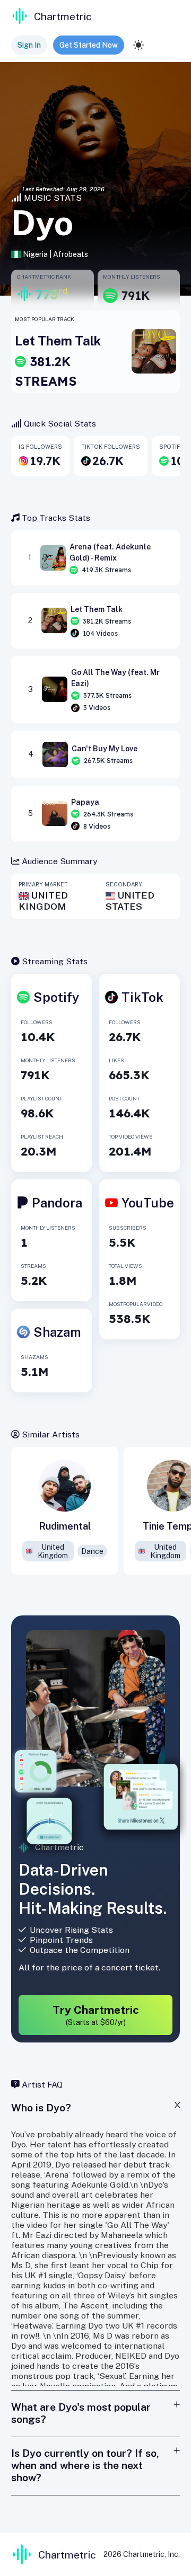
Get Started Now (89, 45)
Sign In (29, 45)
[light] (138, 45)
